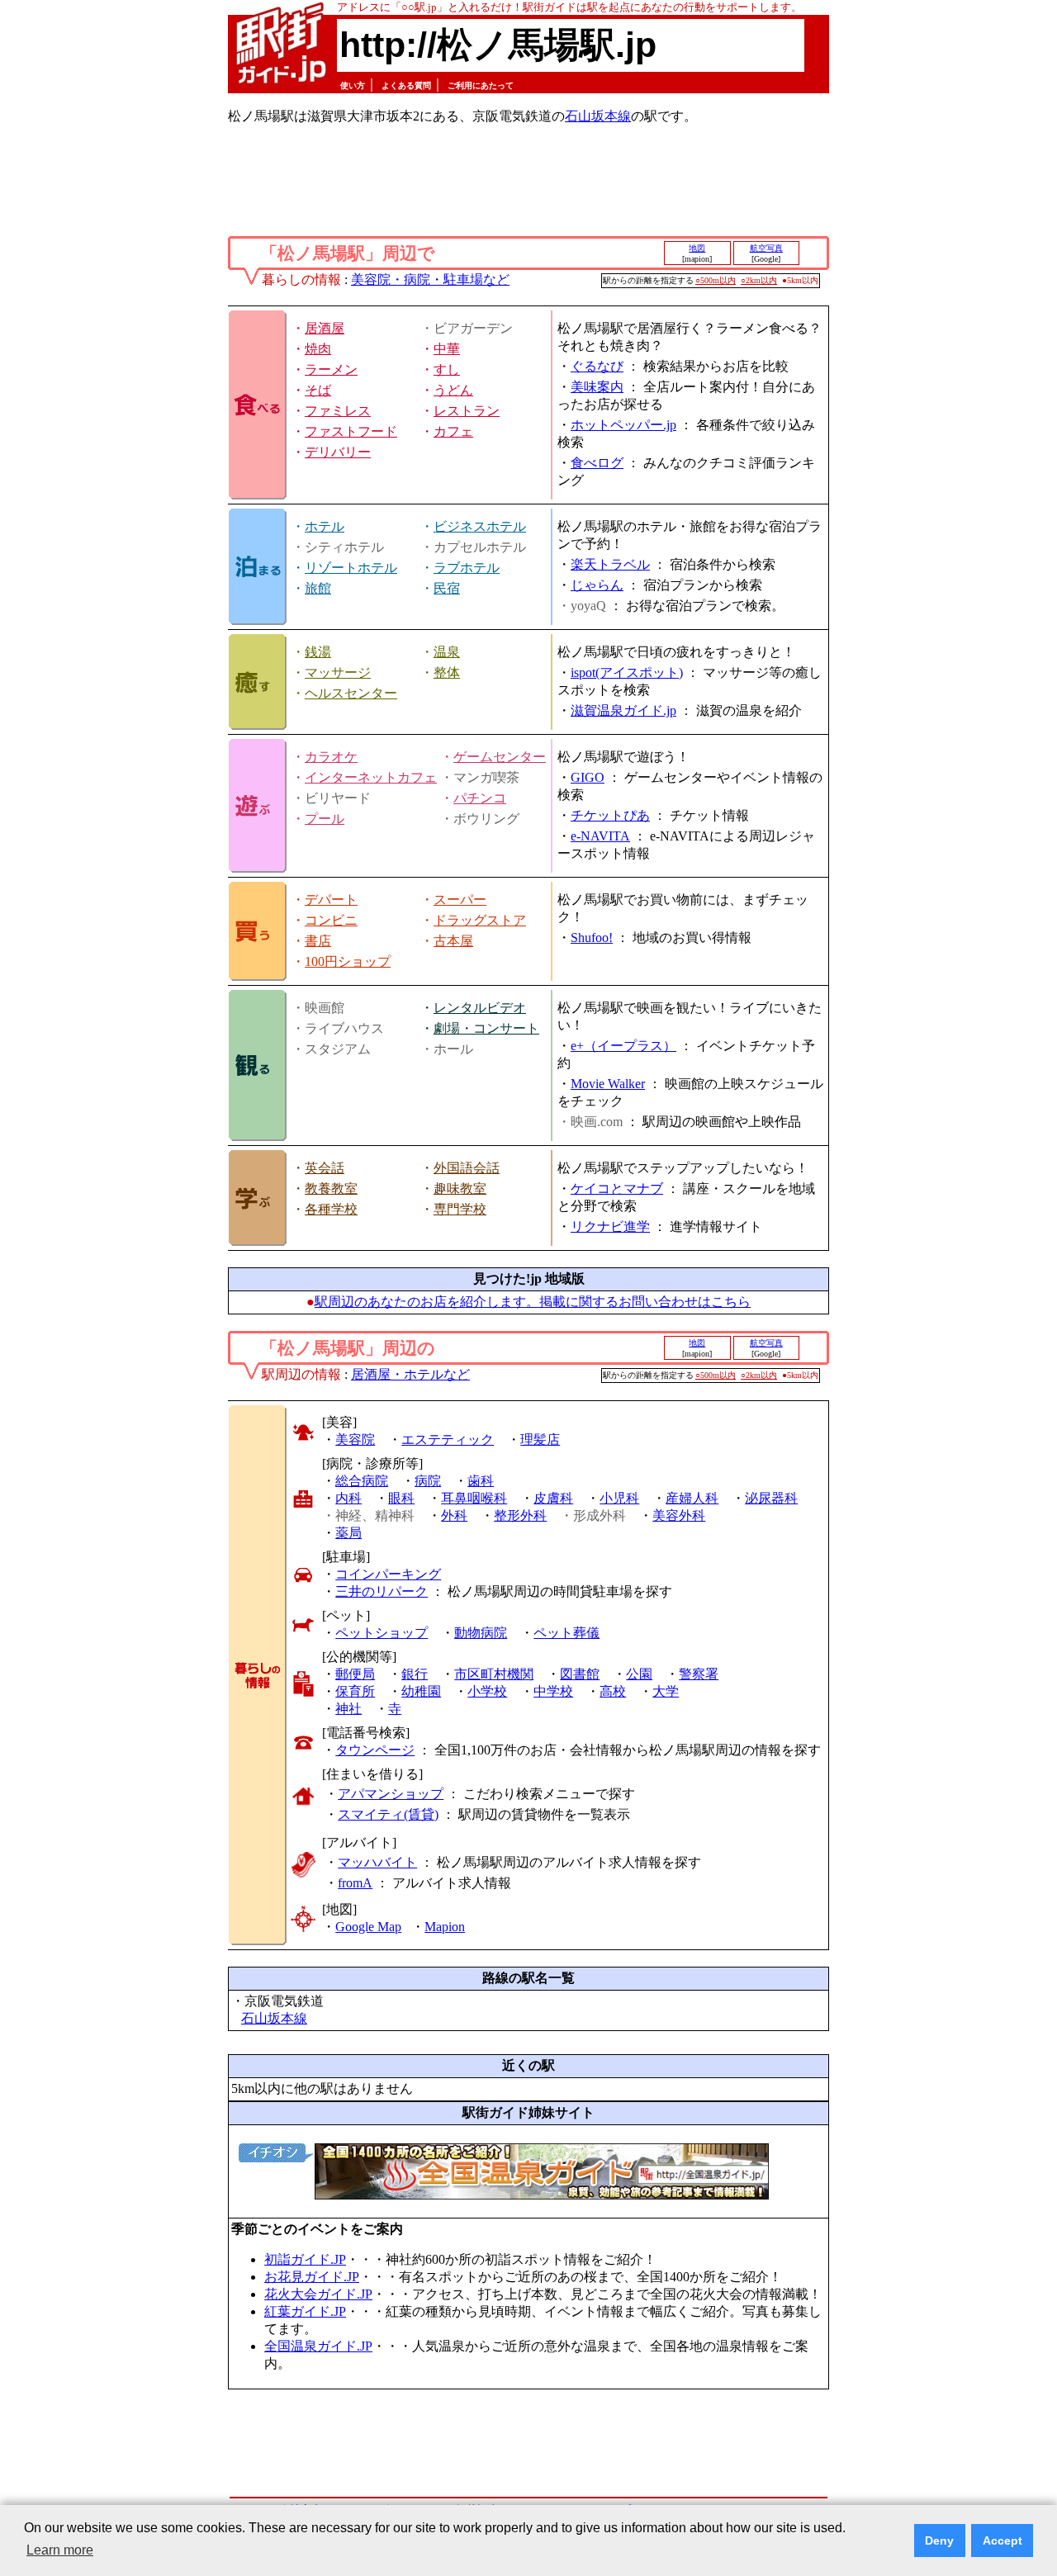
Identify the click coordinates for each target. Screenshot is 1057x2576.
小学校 (487, 1691)
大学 (666, 1691)
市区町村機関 (494, 1674)
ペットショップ (382, 1633)
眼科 (401, 1498)
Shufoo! (592, 938)
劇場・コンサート (486, 1028)
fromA (355, 1883)
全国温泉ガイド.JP (318, 2346)
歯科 (481, 1481)
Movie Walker (608, 1084)
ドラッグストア (480, 920)
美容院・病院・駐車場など (430, 279)
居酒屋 (325, 328)
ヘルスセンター (351, 693)
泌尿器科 (771, 1498)
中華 (447, 349)
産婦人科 (692, 1498)
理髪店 (540, 1440)
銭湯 (318, 652)
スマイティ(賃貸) (388, 1814)
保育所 (355, 1691)
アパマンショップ (391, 1794)
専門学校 (460, 1209)
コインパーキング (388, 1574)
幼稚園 (421, 1691)
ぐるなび (597, 366)
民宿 (447, 588)
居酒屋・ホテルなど (410, 1374)
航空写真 (766, 248)
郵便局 (355, 1674)
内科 (348, 1498)
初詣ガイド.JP (305, 2259)
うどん (453, 390)
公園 (639, 1674)
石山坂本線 (598, 116)
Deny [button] (939, 2540)
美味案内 (597, 387)
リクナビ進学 (610, 1226)
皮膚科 (553, 1498)
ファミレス (338, 411)
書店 (318, 941)
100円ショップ (348, 961)
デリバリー (338, 452)
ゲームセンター (500, 757)
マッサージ (338, 672)
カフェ (453, 431)
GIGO (588, 777)
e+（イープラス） (623, 1046)
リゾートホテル (351, 568)
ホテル (325, 526)
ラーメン (331, 369)
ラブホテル (467, 568)
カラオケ (331, 757)
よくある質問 (406, 85)
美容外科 (679, 1515)
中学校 (553, 1691)
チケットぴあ (610, 815)
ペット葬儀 (566, 1633)
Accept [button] (1002, 2540)
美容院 (355, 1440)
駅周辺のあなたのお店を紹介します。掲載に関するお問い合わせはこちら (533, 1302)
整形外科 (520, 1515)
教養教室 (331, 1189)
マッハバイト (377, 1862)
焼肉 (318, 349)
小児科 (619, 1498)
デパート (331, 900)
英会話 (325, 1168)
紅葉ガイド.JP (305, 2311)
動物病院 (481, 1633)
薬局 (348, 1533)
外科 (454, 1515)
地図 (697, 248)
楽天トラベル (610, 564)
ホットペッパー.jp (623, 425)
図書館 (580, 1674)
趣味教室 (460, 1189)
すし (447, 369)
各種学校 (331, 1209)
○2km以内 (759, 280)
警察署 (699, 1674)
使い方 (353, 85)
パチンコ (480, 798)
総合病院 (362, 1481)
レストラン (467, 411)
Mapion (445, 1927)
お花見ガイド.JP (312, 2277)
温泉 (447, 652)
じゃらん (597, 585)
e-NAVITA (600, 836)
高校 (613, 1691)
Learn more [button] (60, 2550)
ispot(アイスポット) (627, 672)
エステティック (448, 1440)
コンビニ (331, 920)
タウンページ (375, 1750)
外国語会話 (467, 1168)
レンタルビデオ (480, 1008)
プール (325, 819)
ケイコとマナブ (617, 1189)
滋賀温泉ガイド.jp (623, 710)
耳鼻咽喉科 (474, 1498)
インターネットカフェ (371, 777)
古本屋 (453, 941)
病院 (428, 1481)
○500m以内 (716, 280)
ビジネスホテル (480, 526)
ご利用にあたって (481, 85)
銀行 (415, 1674)
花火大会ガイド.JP (318, 2294)
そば (318, 390)
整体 (447, 672)
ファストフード (351, 431)
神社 (348, 1709)
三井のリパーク (382, 1591)
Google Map (368, 1927)
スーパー (460, 900)
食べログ (597, 463)
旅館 (318, 588)
